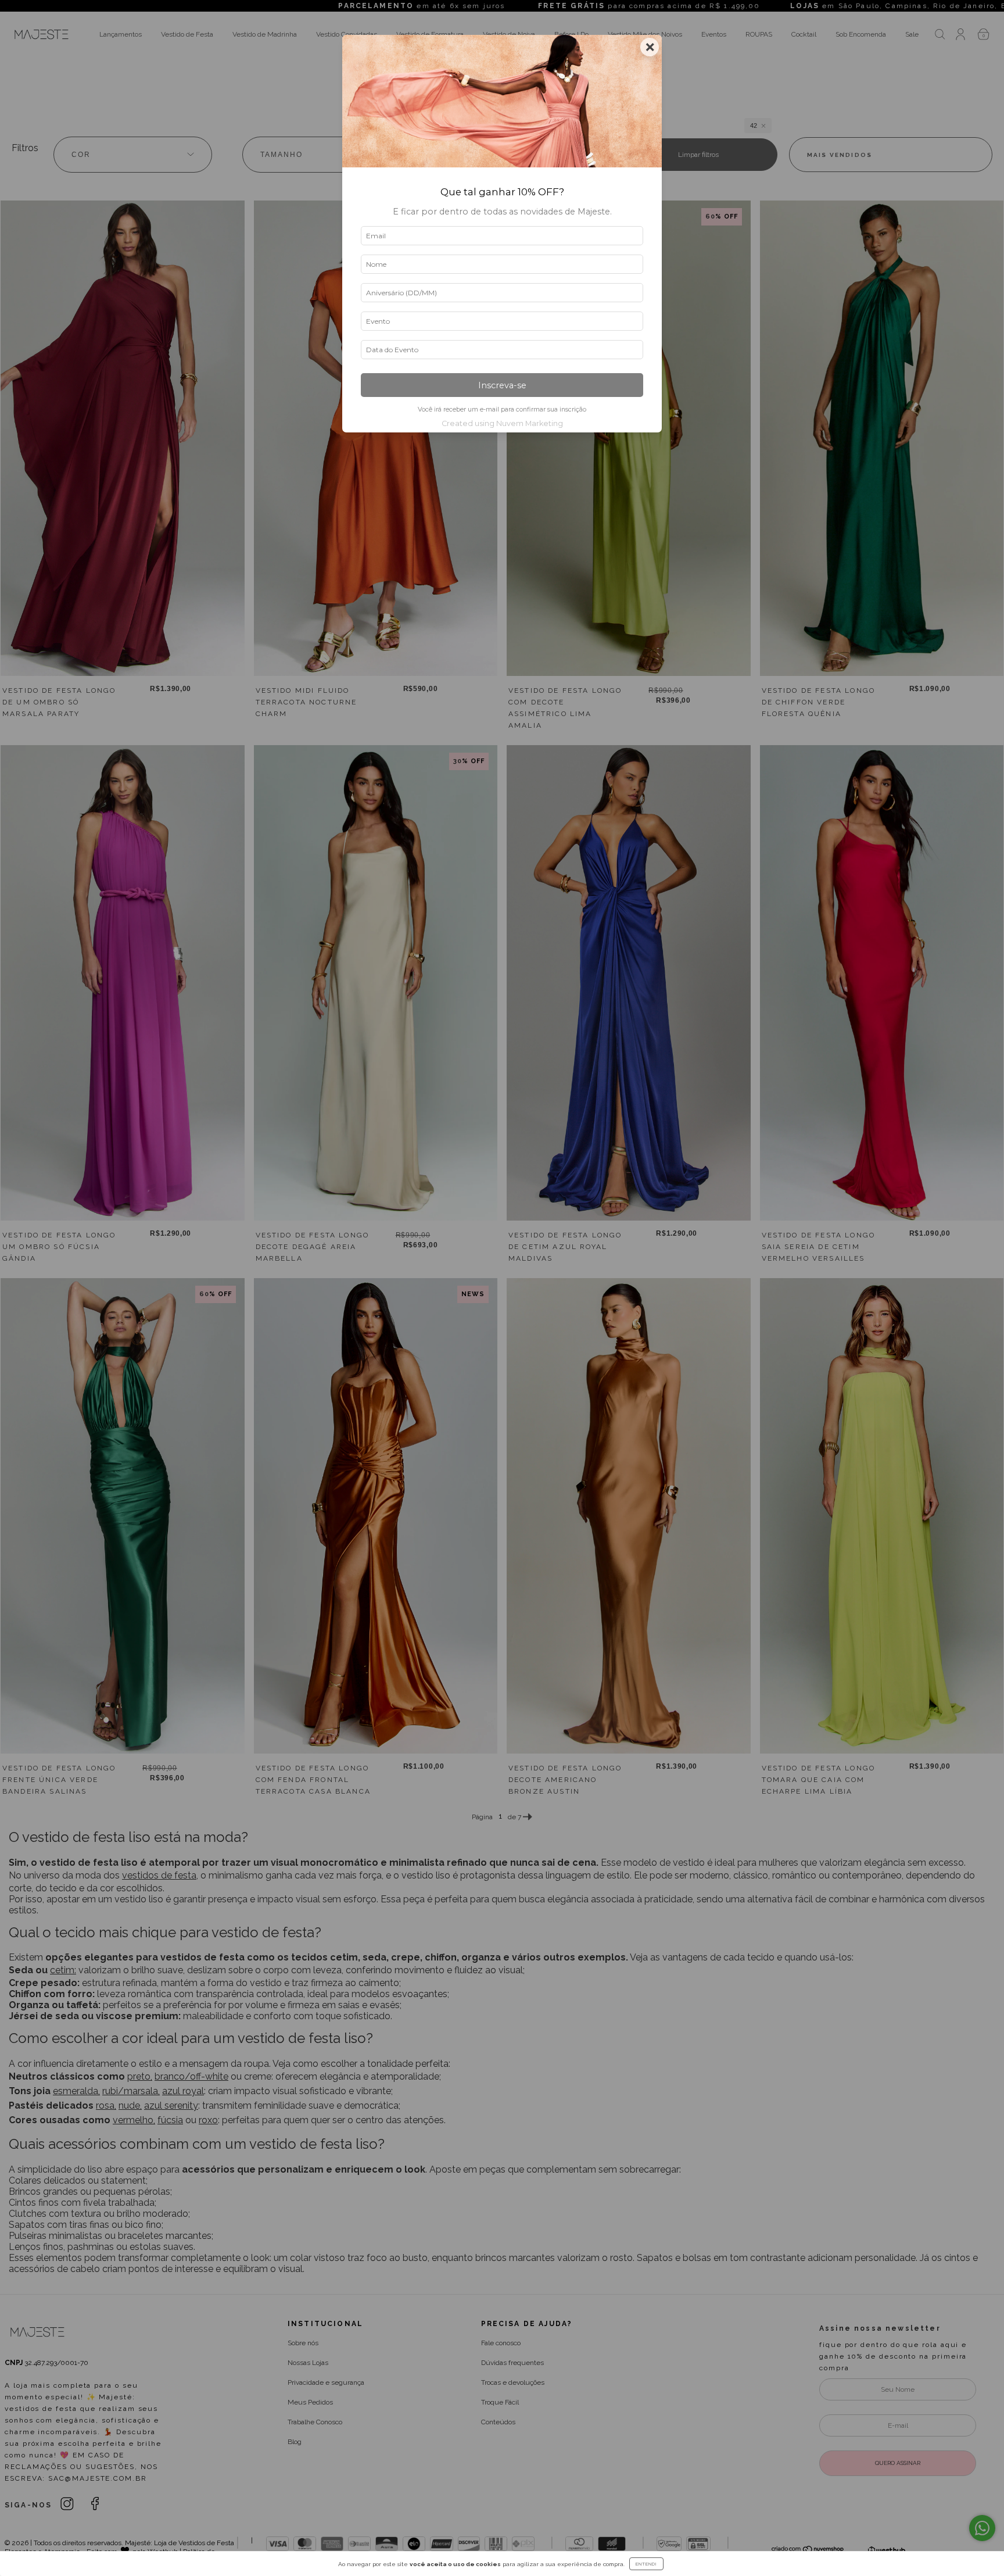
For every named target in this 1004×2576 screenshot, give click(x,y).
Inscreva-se (502, 385)
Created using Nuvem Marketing (502, 423)
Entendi (646, 2564)
